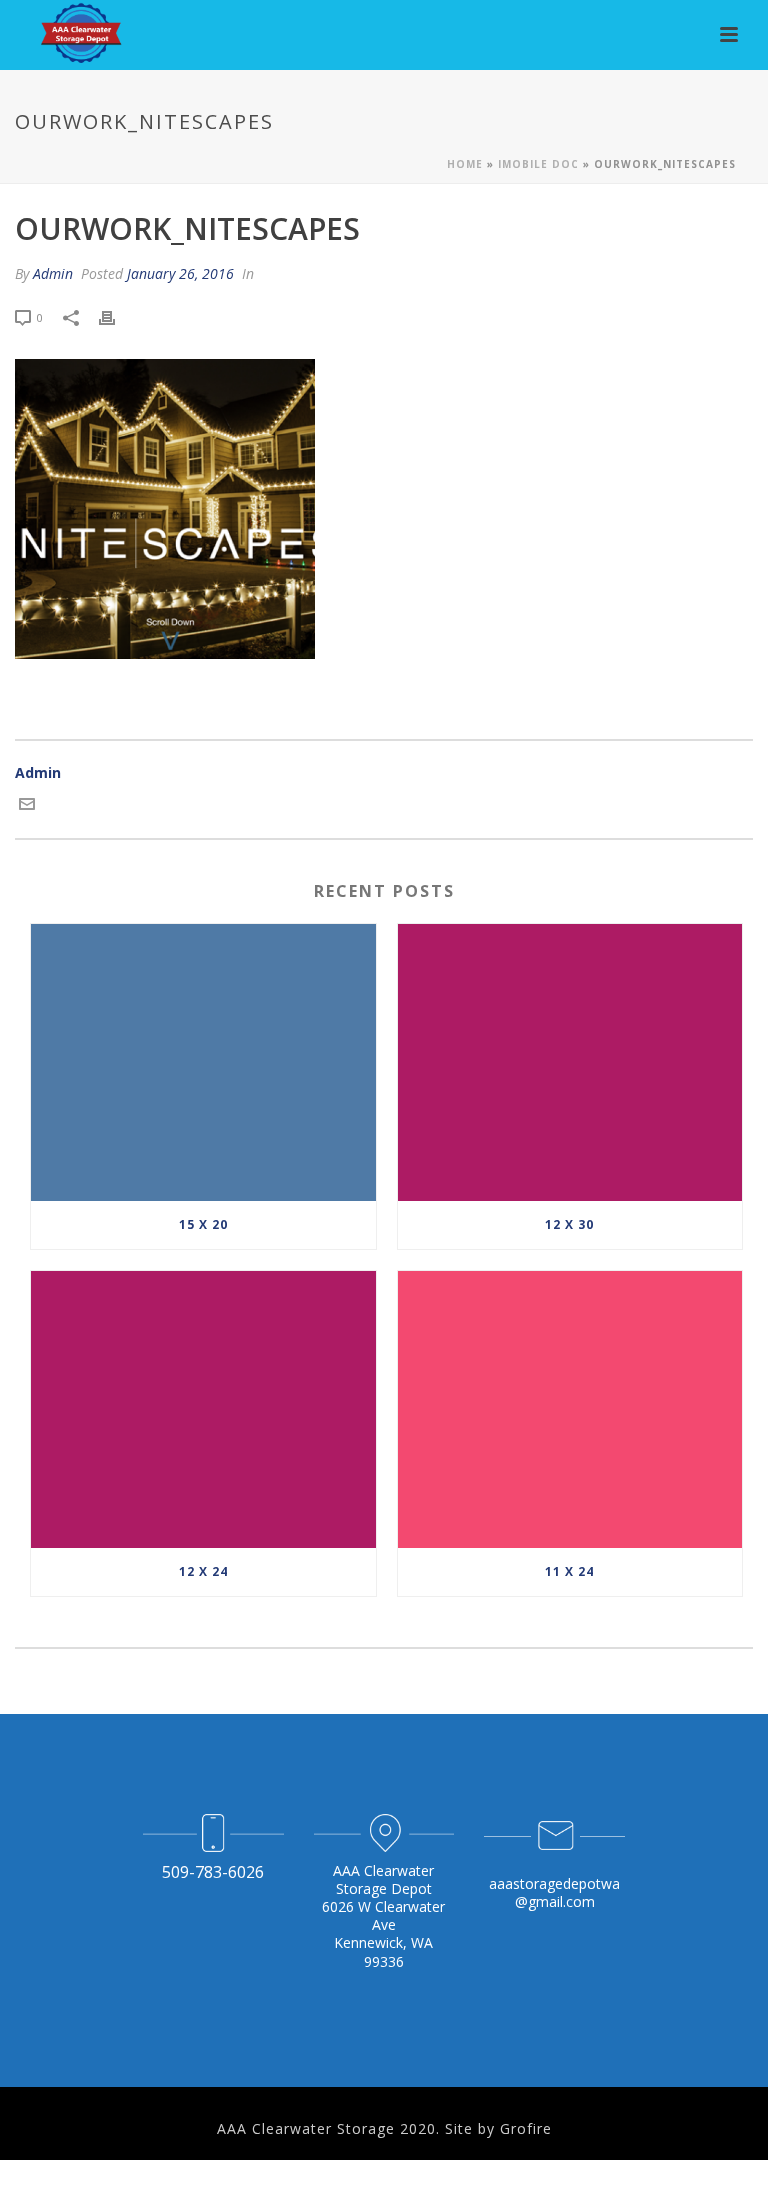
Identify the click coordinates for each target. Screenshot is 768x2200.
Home (465, 164)
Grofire (526, 2128)
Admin (53, 273)
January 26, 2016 (180, 273)
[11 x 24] (570, 1409)
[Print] (117, 316)
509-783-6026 (213, 1872)
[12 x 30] (570, 1062)
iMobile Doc (538, 164)
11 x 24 (569, 1571)
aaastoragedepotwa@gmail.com (554, 1892)
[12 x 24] (203, 1409)
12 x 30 (569, 1224)
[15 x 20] (203, 1062)
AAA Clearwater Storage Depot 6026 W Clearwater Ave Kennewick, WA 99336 (383, 1916)
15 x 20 (203, 1224)
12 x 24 (203, 1571)
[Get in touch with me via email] (27, 806)
